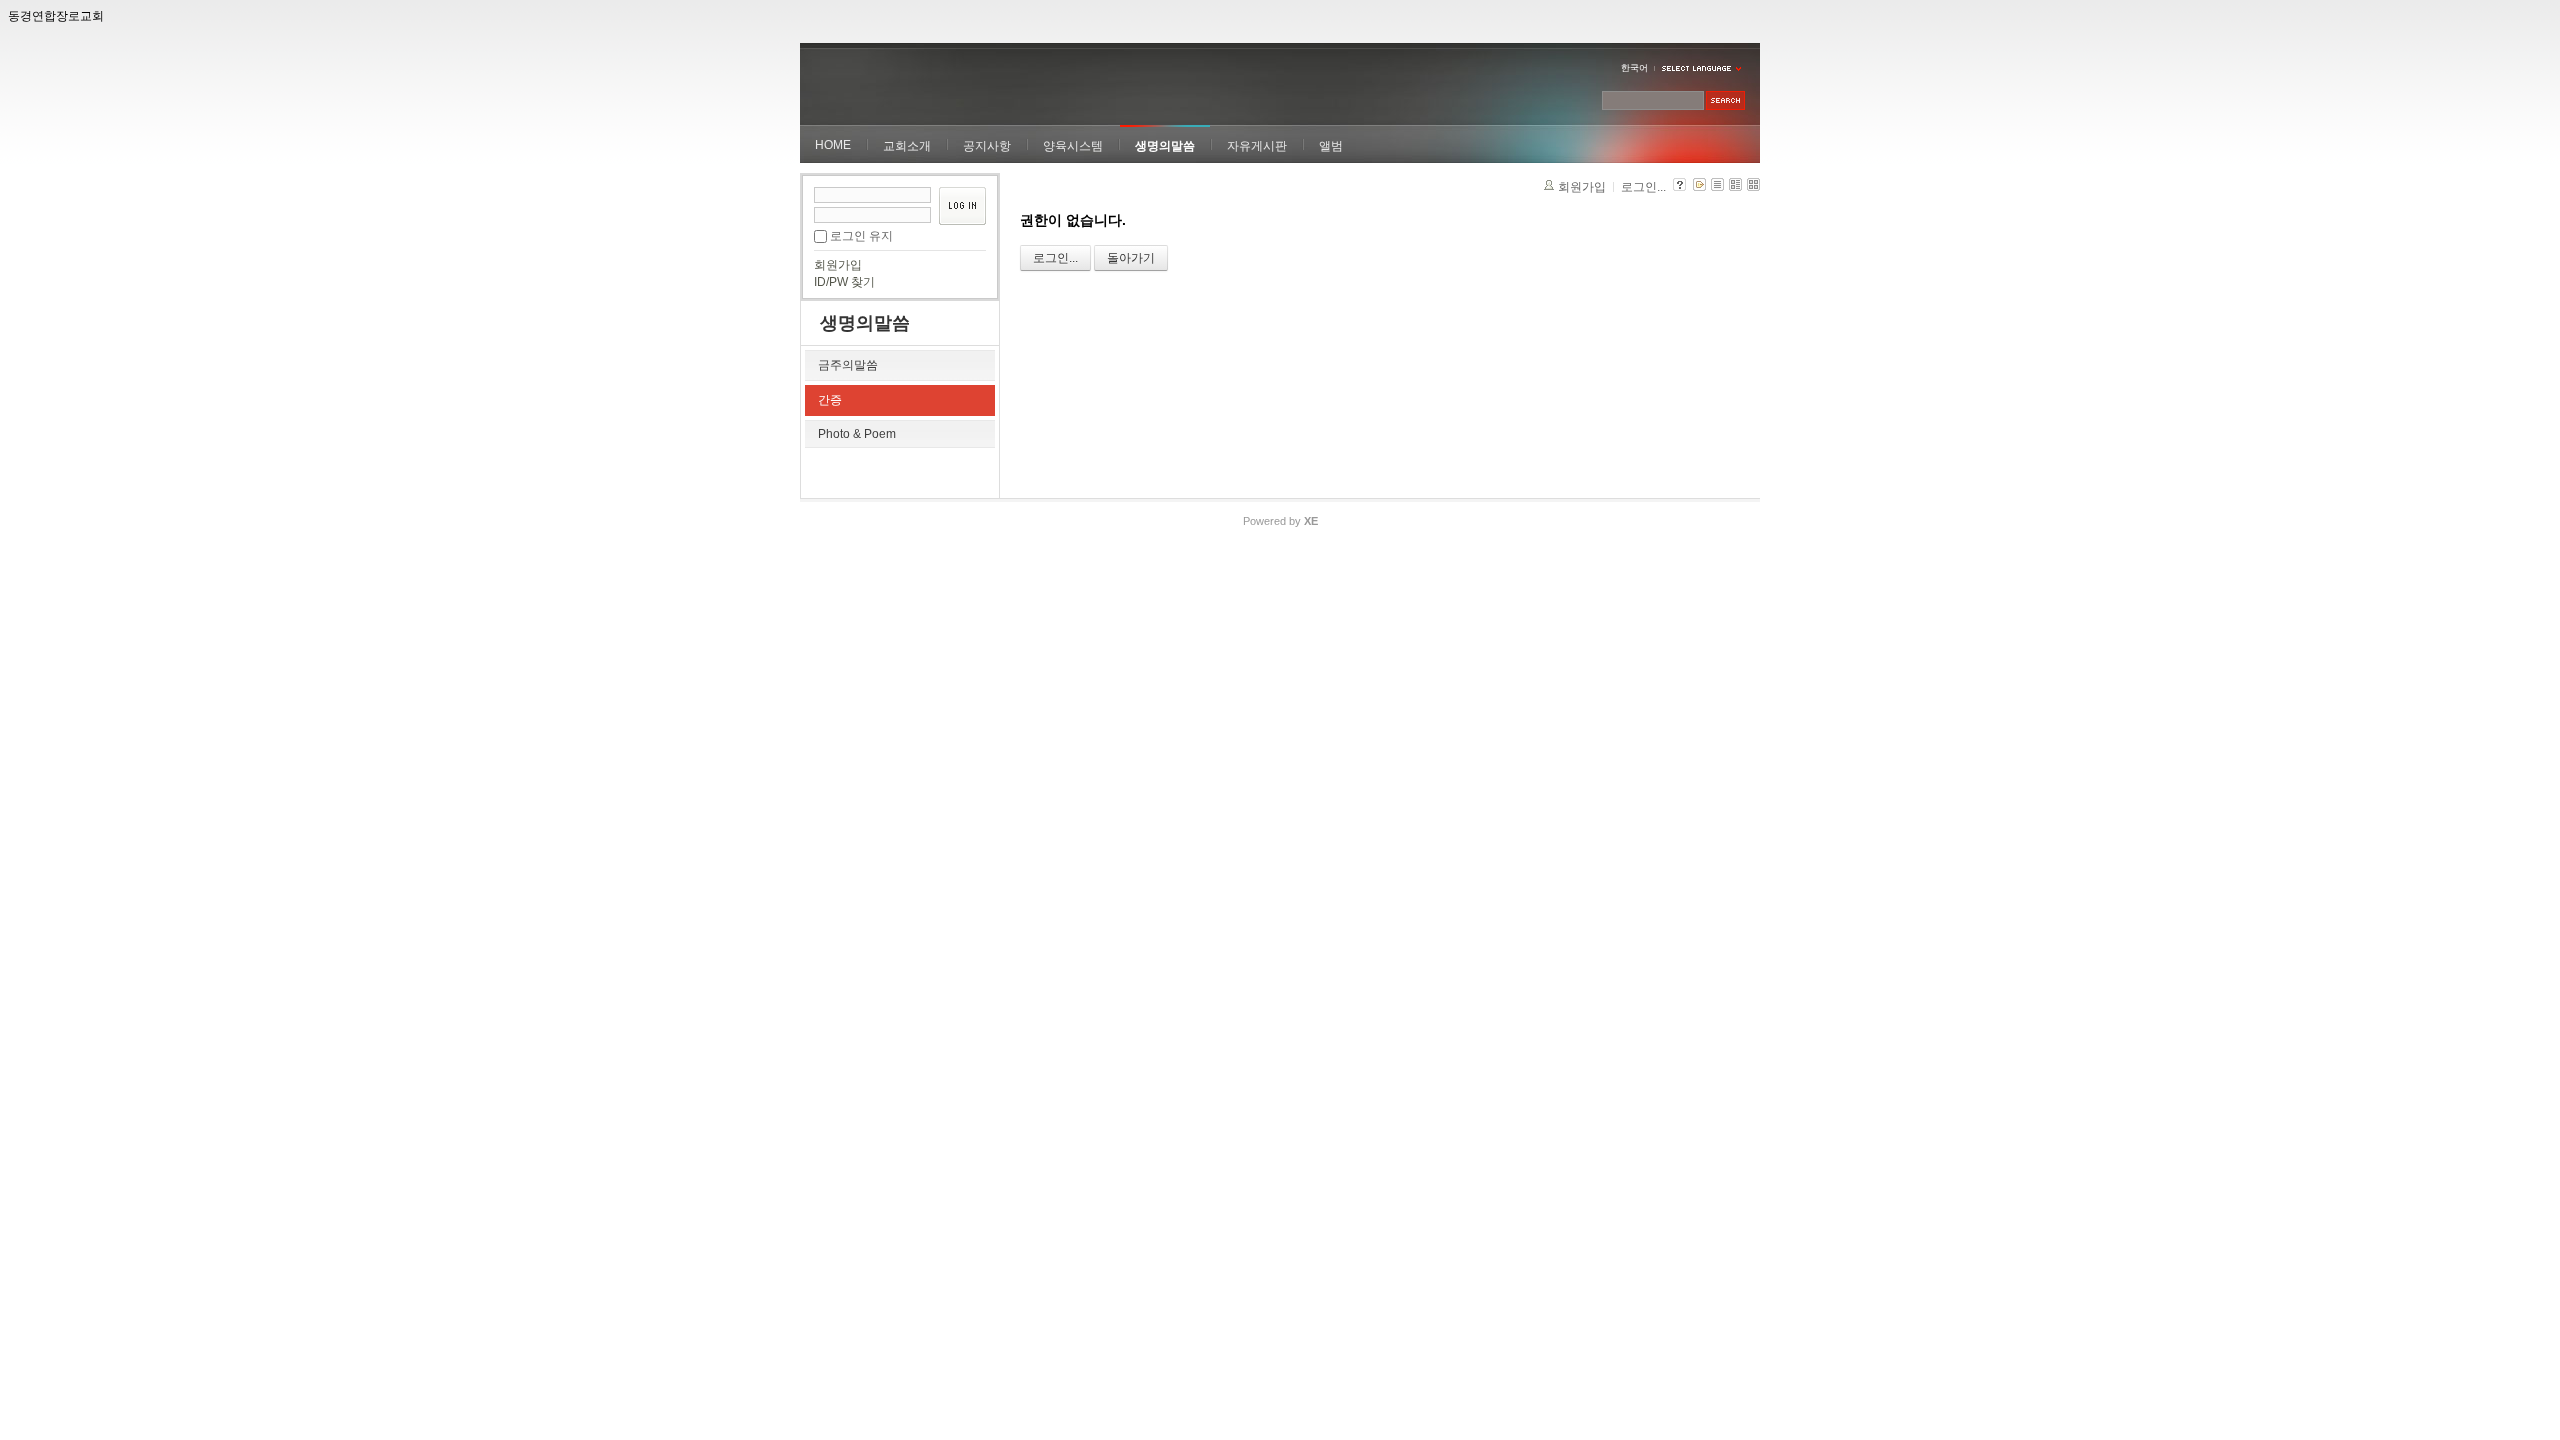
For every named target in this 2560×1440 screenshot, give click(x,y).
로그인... (1643, 187)
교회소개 (907, 146)
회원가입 (838, 265)
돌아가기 (1131, 258)
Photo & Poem (857, 434)
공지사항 (987, 146)
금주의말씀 (848, 365)
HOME (833, 145)
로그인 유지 (861, 236)
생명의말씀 (1165, 146)
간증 (830, 400)
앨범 (1331, 146)
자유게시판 (1257, 146)
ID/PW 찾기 (844, 282)
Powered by (1280, 521)
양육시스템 (1073, 146)
